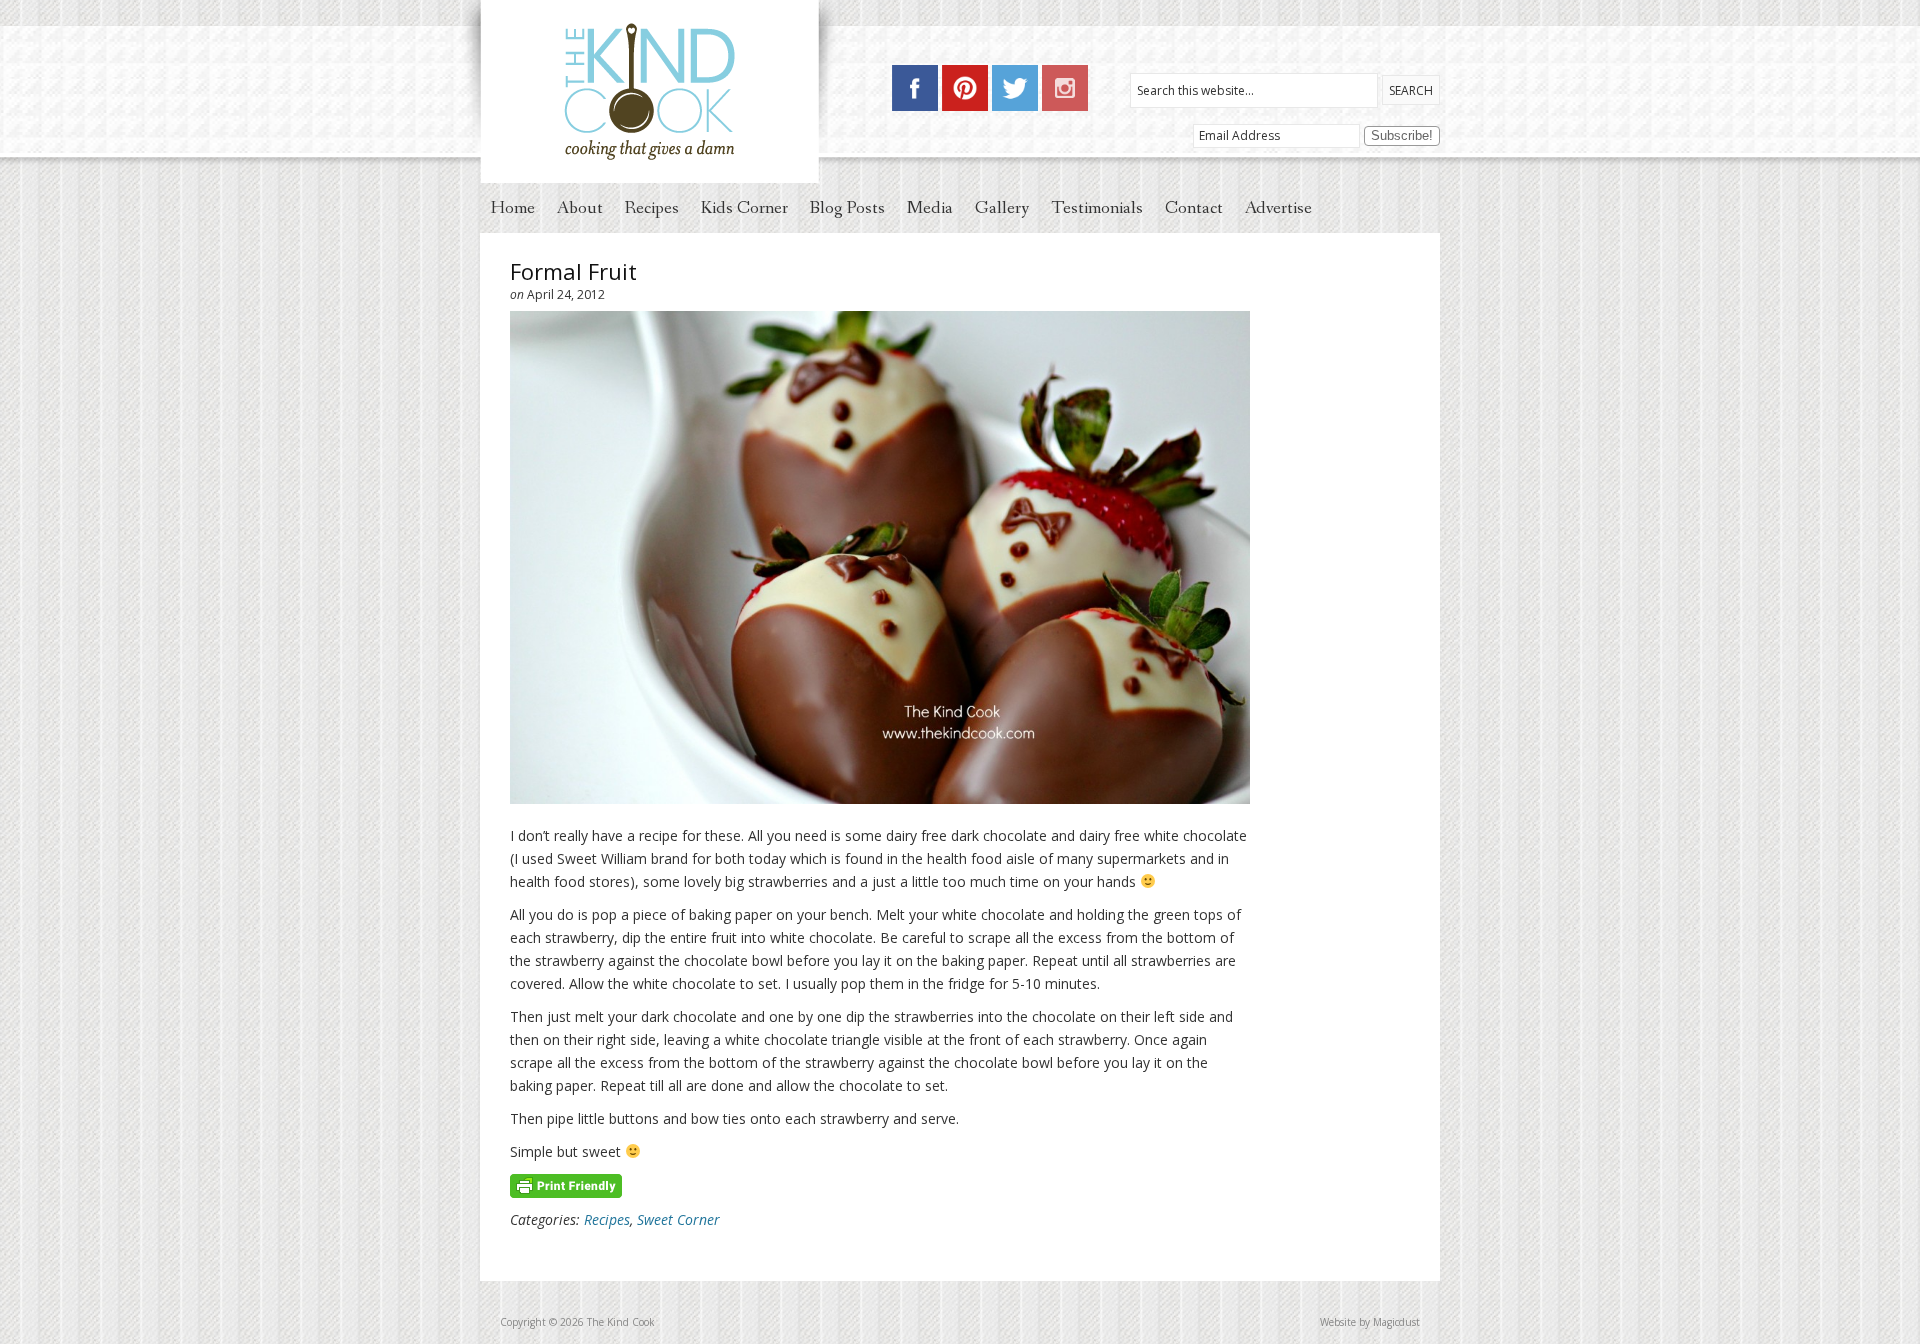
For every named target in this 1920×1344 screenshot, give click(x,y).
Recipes (652, 208)
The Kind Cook (651, 91)
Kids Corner (744, 208)
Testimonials (1097, 208)
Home (513, 208)
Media (930, 208)
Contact (1194, 208)
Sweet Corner (678, 1219)
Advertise (1278, 208)
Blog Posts (847, 208)
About (580, 208)
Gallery (1002, 208)
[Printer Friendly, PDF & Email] (566, 1184)
